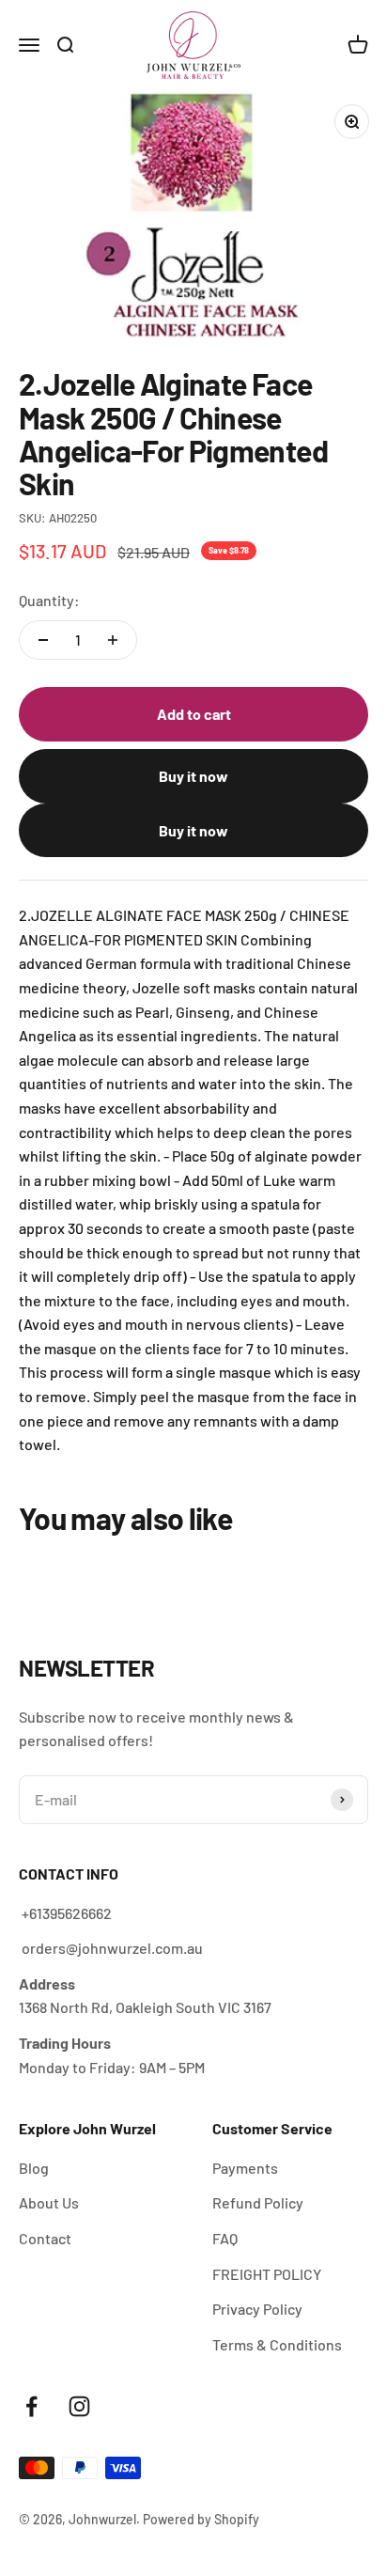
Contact (45, 2238)
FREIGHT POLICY (267, 2274)
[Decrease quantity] (43, 640)
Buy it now (193, 776)
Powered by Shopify (201, 2519)
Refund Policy (258, 2202)
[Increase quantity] (113, 640)
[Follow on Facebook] (31, 2406)
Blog (34, 2168)
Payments (245, 2168)
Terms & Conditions (277, 2344)
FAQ (225, 2238)
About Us (49, 2202)
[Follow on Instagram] (79, 2406)
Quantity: (49, 600)
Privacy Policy (257, 2309)
